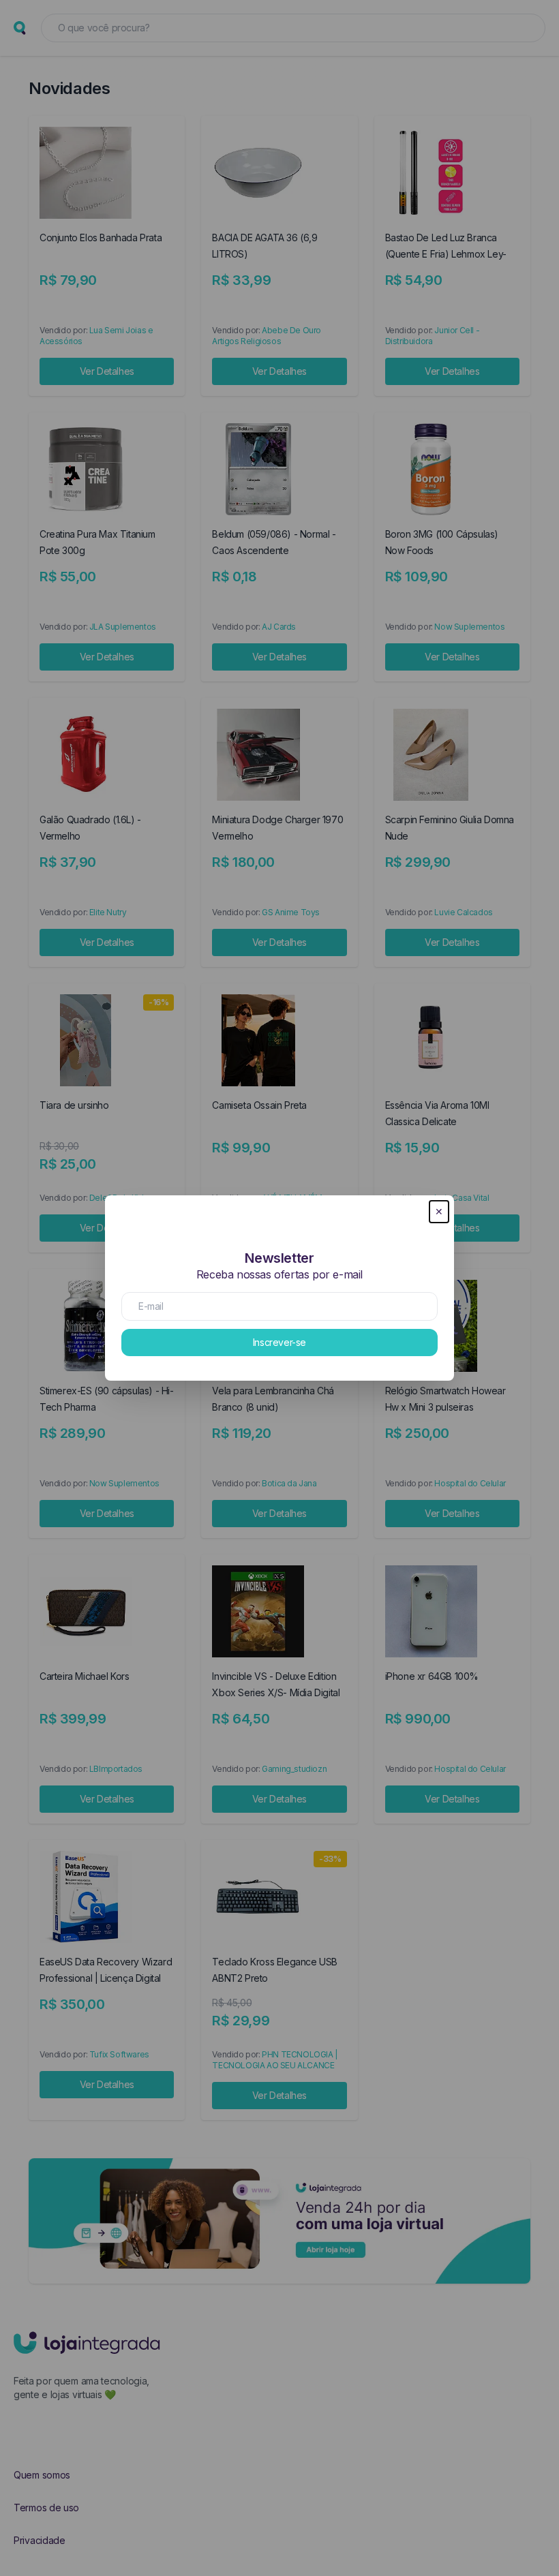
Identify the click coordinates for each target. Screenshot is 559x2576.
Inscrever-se (279, 1342)
